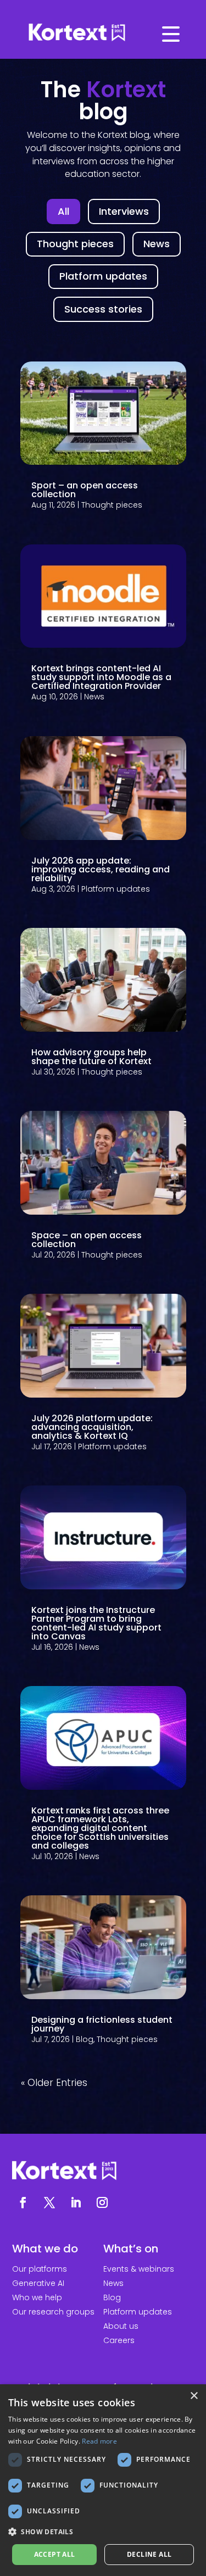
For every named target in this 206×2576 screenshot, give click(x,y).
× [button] (194, 2396)
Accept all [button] (55, 2554)
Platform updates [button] (103, 276)
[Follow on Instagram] (102, 2202)
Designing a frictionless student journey (102, 2024)
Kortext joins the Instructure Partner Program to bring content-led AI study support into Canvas (96, 1623)
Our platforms (40, 2269)
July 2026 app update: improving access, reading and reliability (101, 869)
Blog (85, 2039)
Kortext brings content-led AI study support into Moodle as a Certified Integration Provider (101, 677)
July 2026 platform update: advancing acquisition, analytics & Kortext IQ (92, 1427)
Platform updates (116, 889)
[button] (103, 2532)
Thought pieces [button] (75, 244)
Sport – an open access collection (85, 490)
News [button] (157, 244)
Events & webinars (139, 2269)
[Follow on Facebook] (23, 2202)
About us (121, 2326)
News (94, 697)
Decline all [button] (149, 2554)
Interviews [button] (124, 211)
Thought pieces (112, 505)
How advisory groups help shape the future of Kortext (91, 1057)
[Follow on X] (49, 2202)
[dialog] (103, 2480)
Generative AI (38, 2283)
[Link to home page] (103, 33)
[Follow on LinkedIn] (76, 2202)
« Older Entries (54, 2083)
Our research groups (53, 2312)
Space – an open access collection (87, 1240)
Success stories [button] (103, 309)
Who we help (37, 2297)
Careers (119, 2340)
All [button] (63, 211)
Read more (99, 2441)
